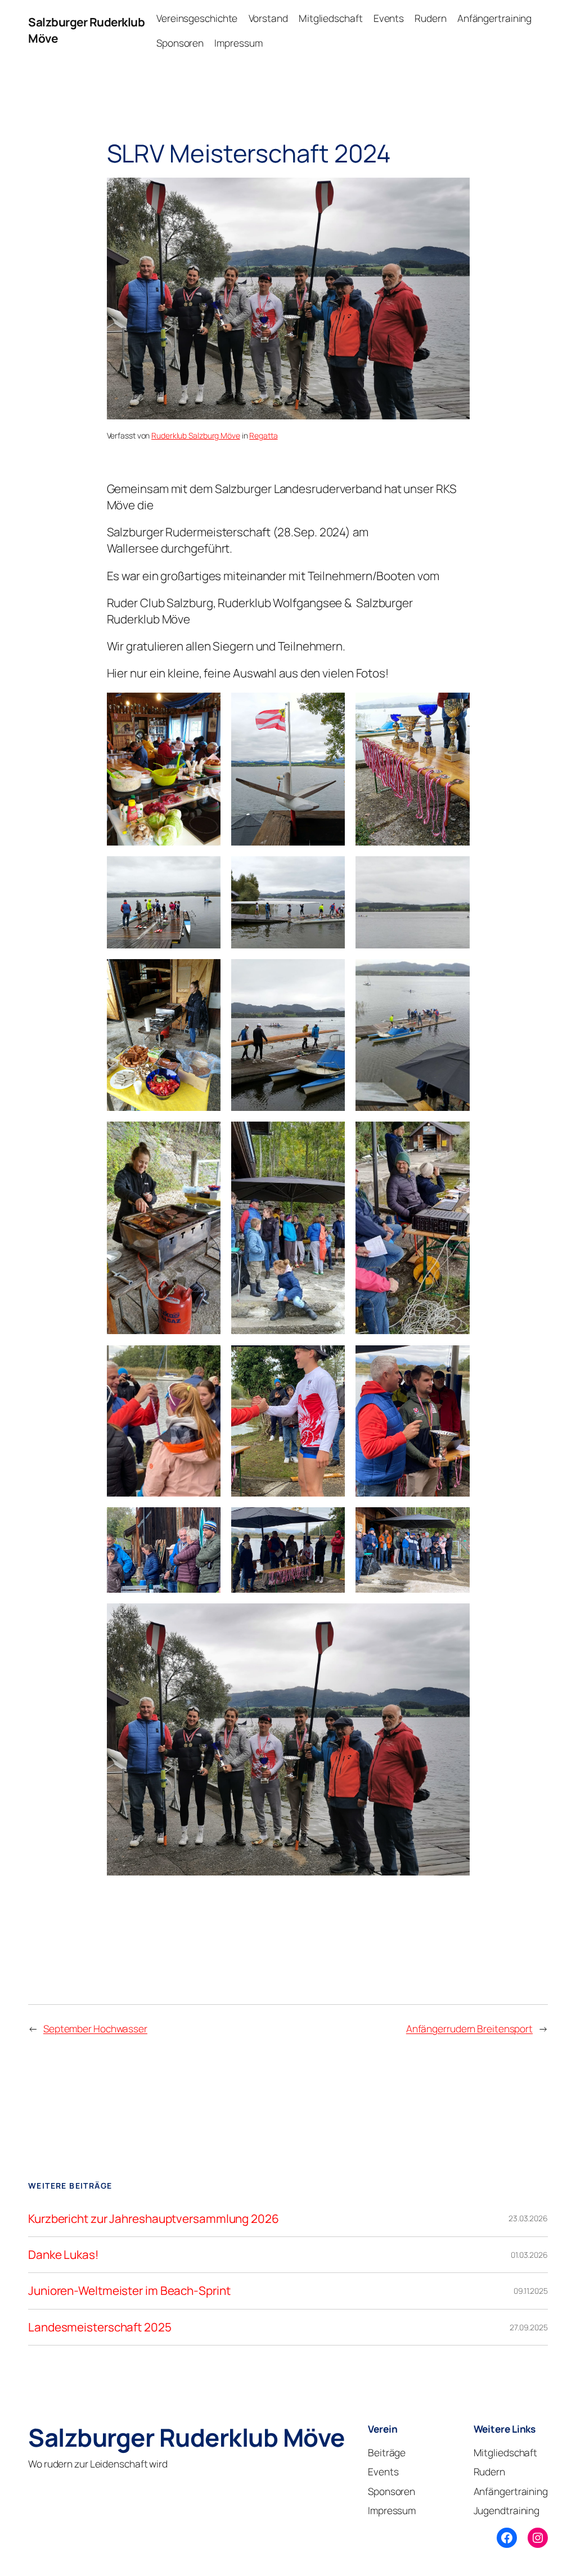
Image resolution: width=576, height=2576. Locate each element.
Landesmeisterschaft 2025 (100, 2327)
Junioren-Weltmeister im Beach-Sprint (129, 2291)
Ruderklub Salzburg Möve (196, 435)
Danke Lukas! (64, 2255)
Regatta (263, 435)
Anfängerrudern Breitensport (469, 2028)
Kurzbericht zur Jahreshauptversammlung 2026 (154, 2219)
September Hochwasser (95, 2028)
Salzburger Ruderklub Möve (186, 2437)
